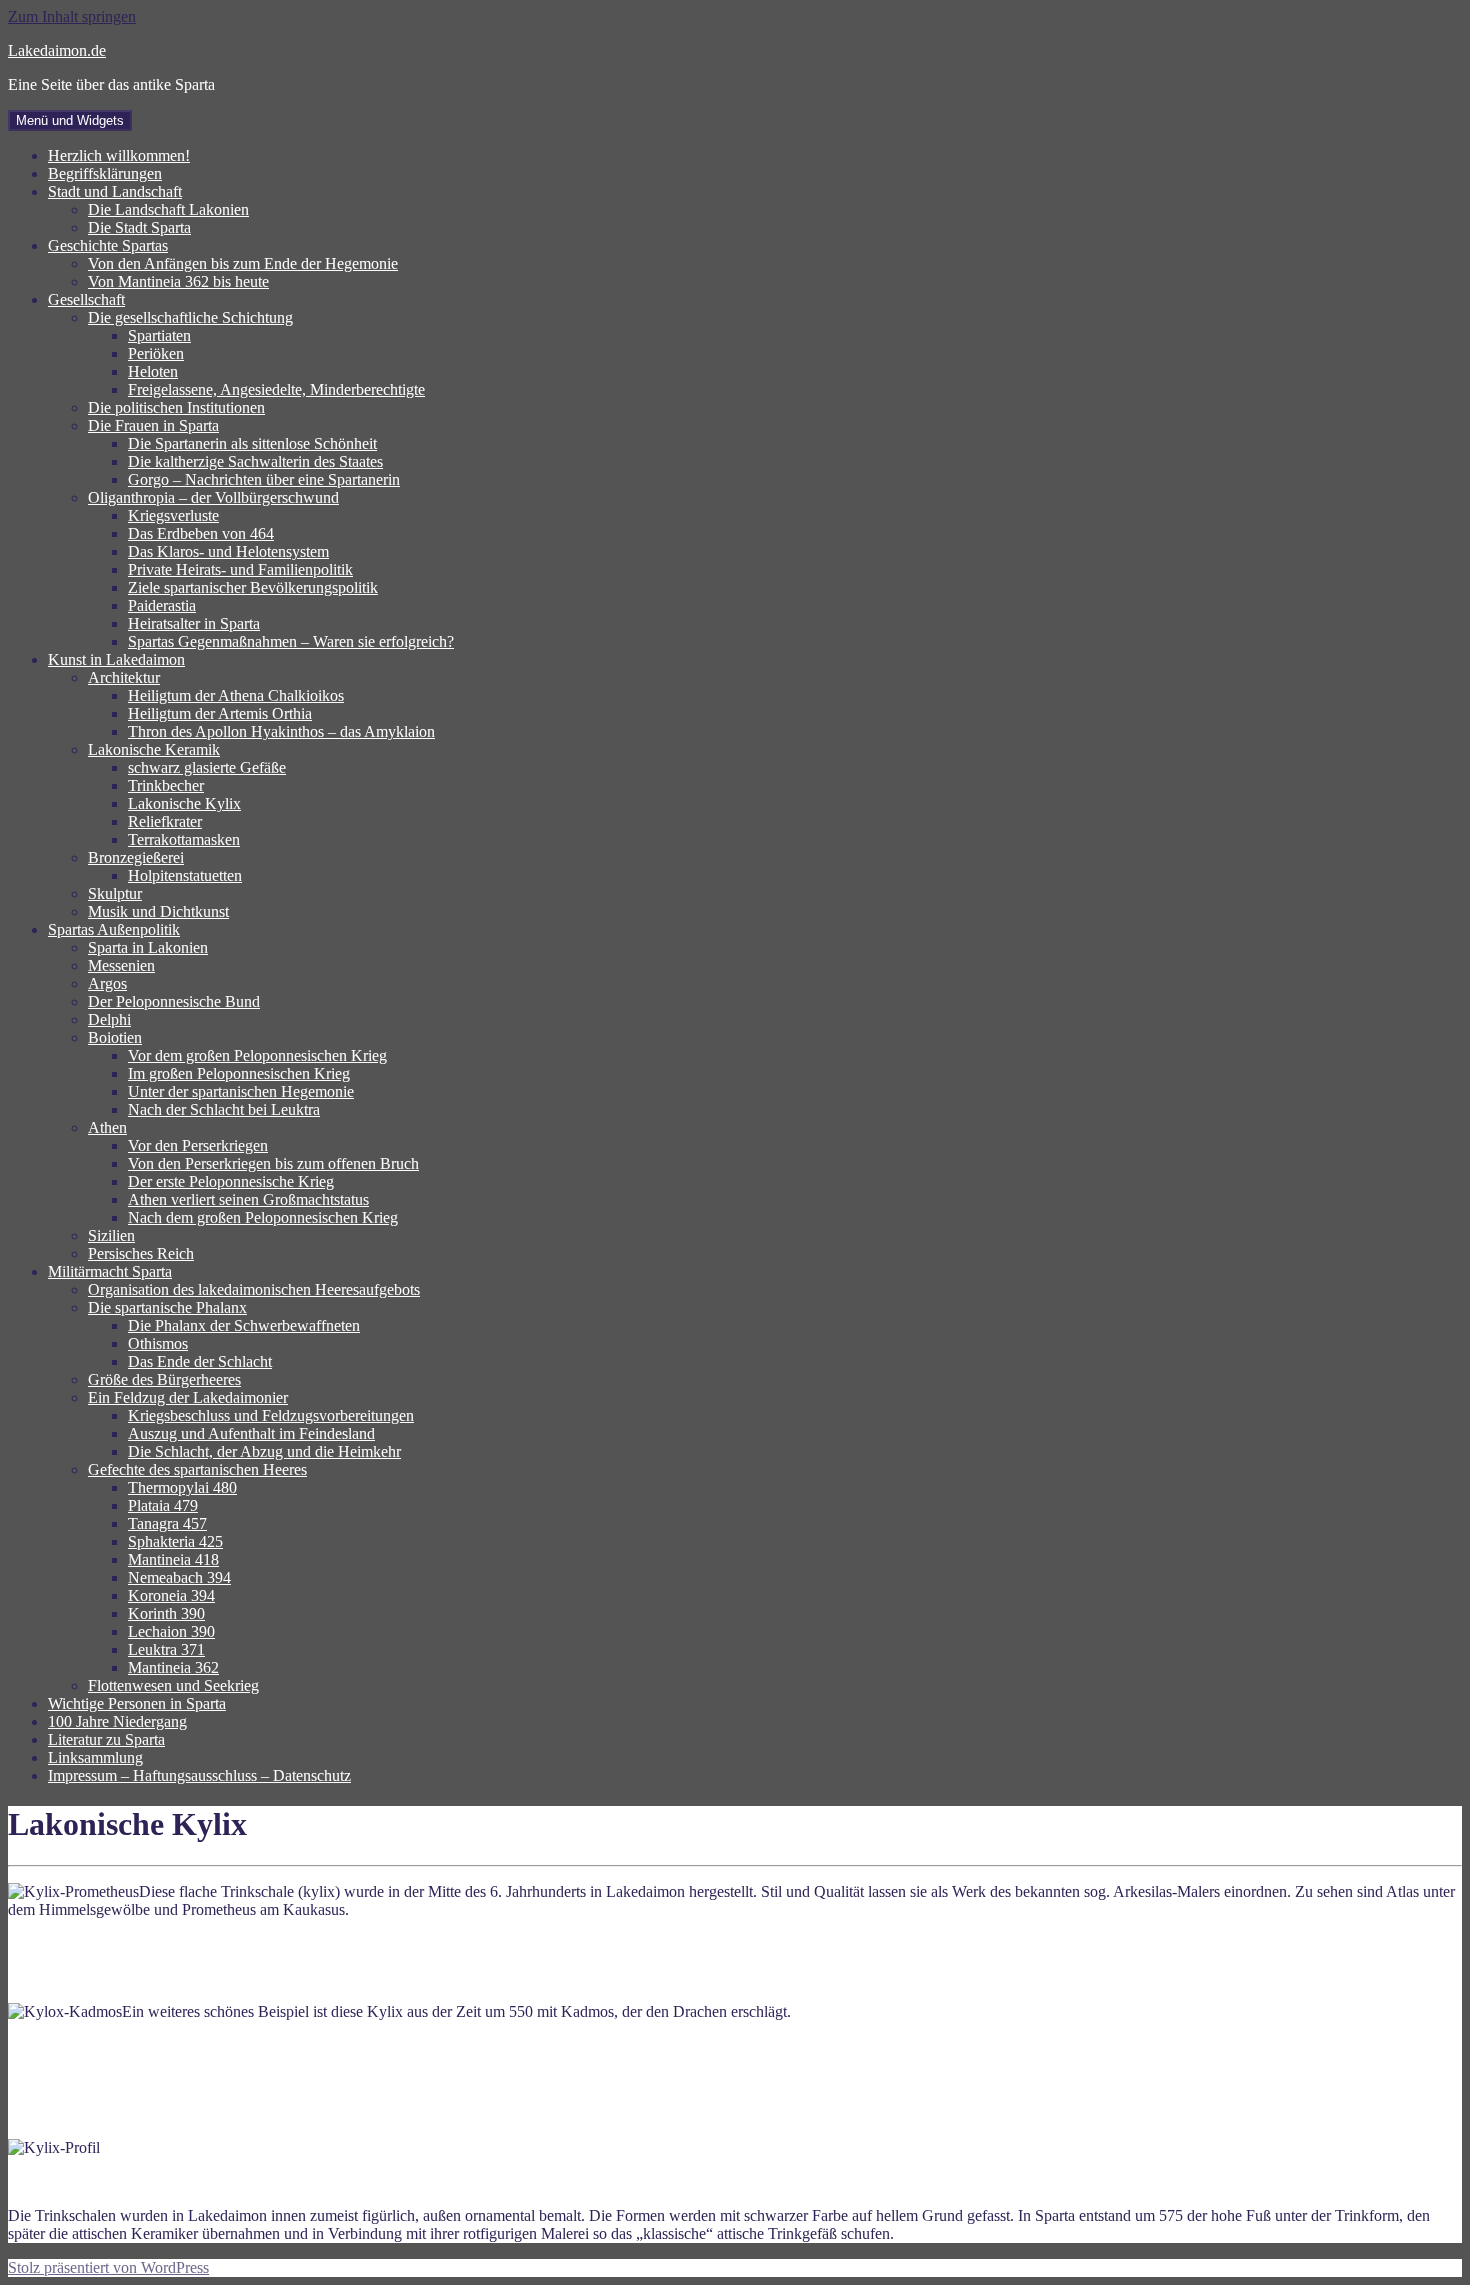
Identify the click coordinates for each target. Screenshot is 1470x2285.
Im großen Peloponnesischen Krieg (239, 1073)
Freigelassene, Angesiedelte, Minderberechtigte (276, 389)
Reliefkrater (165, 821)
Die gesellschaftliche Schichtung (190, 317)
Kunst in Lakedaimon (116, 659)
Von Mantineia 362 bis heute (178, 281)
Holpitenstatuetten (185, 875)
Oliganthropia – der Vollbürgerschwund (213, 497)
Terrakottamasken (184, 839)
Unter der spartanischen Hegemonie (241, 1091)
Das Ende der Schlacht (200, 1361)
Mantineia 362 (173, 1667)
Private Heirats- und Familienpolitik (240, 569)
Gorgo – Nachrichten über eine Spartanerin (264, 479)
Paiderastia (162, 605)
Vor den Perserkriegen (198, 1145)
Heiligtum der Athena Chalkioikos (236, 695)
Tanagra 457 (167, 1523)
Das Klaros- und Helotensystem (228, 551)
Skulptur (115, 893)
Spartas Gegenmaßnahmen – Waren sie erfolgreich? (291, 641)
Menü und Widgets (70, 120)
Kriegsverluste (173, 515)
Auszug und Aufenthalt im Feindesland (251, 1433)
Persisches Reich (141, 1253)
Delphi (109, 1019)
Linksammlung (95, 1757)
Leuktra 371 (166, 1649)
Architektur (124, 677)
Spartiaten (159, 335)
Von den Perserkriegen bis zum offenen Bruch (273, 1163)
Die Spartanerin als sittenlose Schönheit (252, 443)
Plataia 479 (163, 1505)
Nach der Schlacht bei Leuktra (224, 1109)
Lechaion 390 (171, 1631)
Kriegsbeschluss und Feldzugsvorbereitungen (271, 1415)
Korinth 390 (166, 1613)
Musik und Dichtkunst (158, 911)
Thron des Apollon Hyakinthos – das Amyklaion (281, 731)
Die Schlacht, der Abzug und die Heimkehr (264, 1451)
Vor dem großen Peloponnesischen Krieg (257, 1055)
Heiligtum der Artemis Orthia (220, 713)
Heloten (153, 371)
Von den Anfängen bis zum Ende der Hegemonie (243, 263)
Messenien (121, 965)
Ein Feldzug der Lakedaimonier (188, 1397)
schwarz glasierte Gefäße (207, 767)
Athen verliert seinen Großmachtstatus (248, 1199)
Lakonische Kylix (184, 803)
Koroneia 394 (171, 1595)
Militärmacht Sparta (110, 1271)
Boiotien (115, 1037)
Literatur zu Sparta (106, 1739)
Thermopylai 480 (182, 1487)
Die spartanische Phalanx (167, 1307)
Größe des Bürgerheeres (164, 1379)
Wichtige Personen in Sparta (137, 1703)
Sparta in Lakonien (148, 947)
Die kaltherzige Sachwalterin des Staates (255, 461)
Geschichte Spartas (108, 245)
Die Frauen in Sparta (153, 425)
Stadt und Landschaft (115, 191)
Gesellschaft (86, 299)
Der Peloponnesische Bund (174, 1001)
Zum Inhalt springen (72, 16)
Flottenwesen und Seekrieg (173, 1685)
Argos (107, 983)
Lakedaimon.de (57, 50)
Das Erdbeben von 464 (201, 533)
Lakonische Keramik (154, 749)
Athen (107, 1127)
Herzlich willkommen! (119, 155)
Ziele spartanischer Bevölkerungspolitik (253, 587)
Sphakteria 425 (175, 1541)
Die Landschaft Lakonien (168, 209)
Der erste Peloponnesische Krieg (231, 1181)
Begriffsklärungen (105, 173)
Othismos (158, 1343)
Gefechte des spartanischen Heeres (197, 1469)
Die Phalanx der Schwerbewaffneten (244, 1325)
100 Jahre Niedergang (117, 1721)
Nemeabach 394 (179, 1577)
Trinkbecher (166, 785)
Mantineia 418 (173, 1559)
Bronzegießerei (136, 857)
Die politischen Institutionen (176, 407)
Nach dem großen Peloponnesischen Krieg (263, 1217)
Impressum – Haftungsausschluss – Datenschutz (199, 1775)
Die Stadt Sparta (139, 227)
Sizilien (111, 1235)
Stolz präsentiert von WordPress (108, 2267)
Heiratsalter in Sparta (194, 623)
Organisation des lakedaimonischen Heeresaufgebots (254, 1289)
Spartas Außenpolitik (114, 929)
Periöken (156, 353)
